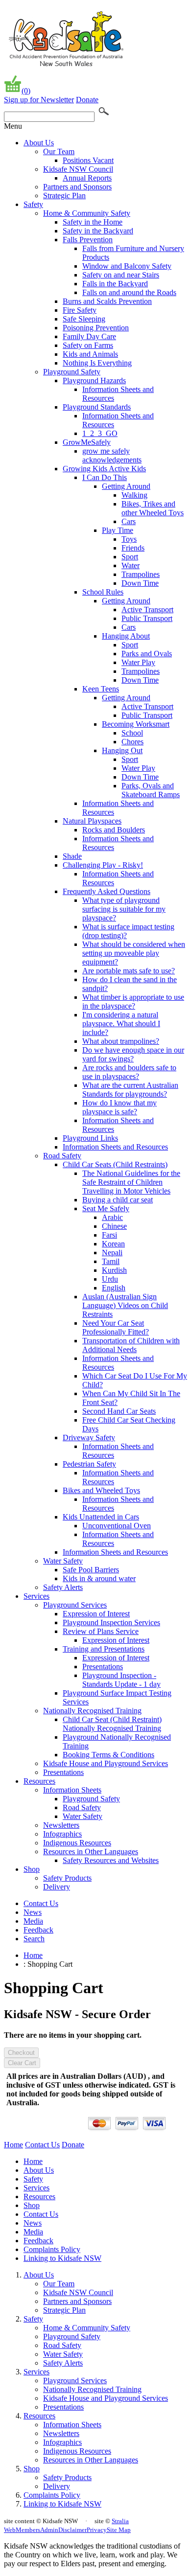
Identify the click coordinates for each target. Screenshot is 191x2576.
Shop (32, 1869)
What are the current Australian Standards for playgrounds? (130, 1090)
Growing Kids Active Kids (104, 469)
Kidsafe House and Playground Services (106, 1763)
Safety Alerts (63, 1587)
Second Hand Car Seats (119, 1411)
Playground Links (90, 1138)
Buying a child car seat (118, 1200)
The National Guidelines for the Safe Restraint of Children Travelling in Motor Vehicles (131, 1182)
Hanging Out (122, 750)
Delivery (57, 1887)
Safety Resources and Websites (111, 1860)
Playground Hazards (94, 380)
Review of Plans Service (101, 1631)
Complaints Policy (52, 2249)
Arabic (112, 1217)
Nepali (112, 1253)
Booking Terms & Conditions (108, 1755)
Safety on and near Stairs (121, 275)
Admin (49, 2530)
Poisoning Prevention (96, 328)
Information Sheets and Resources (115, 1147)
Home (33, 1955)
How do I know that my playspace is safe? (119, 1107)
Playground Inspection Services (111, 1622)
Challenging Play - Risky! (103, 865)
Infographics (62, 1834)
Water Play (138, 662)
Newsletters (61, 1825)
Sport (130, 557)
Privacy (97, 2530)
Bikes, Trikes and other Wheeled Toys (153, 508)
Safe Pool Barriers (91, 1570)
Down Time (140, 583)
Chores (132, 742)
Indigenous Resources (77, 1843)
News (33, 1912)
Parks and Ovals (147, 654)
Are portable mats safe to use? (129, 971)
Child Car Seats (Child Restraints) (115, 1164)
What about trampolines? (121, 1041)
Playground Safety (72, 372)
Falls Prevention (88, 240)
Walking (134, 495)
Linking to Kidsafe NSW (62, 2258)
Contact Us (41, 1903)
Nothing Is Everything (97, 363)
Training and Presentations (104, 1649)
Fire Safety (80, 310)
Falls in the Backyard (115, 284)
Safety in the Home (93, 222)
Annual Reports (87, 178)
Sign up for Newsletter (39, 100)
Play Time (118, 530)
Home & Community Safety (87, 213)
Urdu (110, 1279)
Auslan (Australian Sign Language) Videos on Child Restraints (125, 1305)
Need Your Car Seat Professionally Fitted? (116, 1327)
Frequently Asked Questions (107, 891)
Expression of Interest (96, 1614)
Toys (129, 539)
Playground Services (75, 1605)
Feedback (38, 1930)
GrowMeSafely (87, 442)
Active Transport (147, 609)
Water (131, 565)
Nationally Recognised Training (92, 1711)
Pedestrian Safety (89, 1464)
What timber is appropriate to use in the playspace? (133, 1001)
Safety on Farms (88, 345)
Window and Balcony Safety (127, 266)
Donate (87, 100)
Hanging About (126, 636)
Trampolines (141, 574)
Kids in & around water (99, 1578)
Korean (113, 1244)
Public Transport (147, 618)
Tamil (111, 1261)
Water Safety (63, 1561)
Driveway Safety (89, 1437)
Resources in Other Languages (91, 1851)
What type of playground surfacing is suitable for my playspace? (124, 909)
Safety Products (67, 1878)
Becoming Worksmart (136, 724)
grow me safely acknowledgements (112, 455)
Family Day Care (89, 336)
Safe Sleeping (84, 319)
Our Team (59, 151)
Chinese (114, 1226)
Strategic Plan (64, 195)
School (132, 733)
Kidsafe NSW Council (78, 169)
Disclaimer (72, 2530)
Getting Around (126, 486)
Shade (72, 856)
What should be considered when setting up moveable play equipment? (134, 953)
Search (34, 1939)
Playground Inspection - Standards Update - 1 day (121, 1680)
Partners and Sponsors (77, 187)
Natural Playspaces (92, 821)
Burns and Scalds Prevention (107, 301)
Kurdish (114, 1270)
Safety (33, 204)
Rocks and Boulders (114, 830)
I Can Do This (105, 477)
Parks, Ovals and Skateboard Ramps (151, 790)
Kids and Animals (90, 354)
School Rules (103, 592)
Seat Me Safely (106, 1208)
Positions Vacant (88, 160)
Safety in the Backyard (98, 231)
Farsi (109, 1235)
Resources (39, 1781)
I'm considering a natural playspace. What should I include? (121, 1023)
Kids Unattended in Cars (101, 1517)
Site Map (119, 2530)
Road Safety (62, 1156)
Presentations (103, 1667)
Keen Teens (101, 689)
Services (36, 1596)
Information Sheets (72, 1790)
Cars (129, 521)
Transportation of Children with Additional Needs (131, 1345)
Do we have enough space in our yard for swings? (133, 1054)
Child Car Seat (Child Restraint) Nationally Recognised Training (112, 1724)
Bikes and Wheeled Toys (101, 1490)
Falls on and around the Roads (129, 292)
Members (28, 2530)
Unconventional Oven (117, 1526)
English (114, 1288)
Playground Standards (97, 407)
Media (33, 1921)
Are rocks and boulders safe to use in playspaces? (129, 1072)
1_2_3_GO (100, 433)
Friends (133, 548)
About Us (39, 143)
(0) (26, 91)
